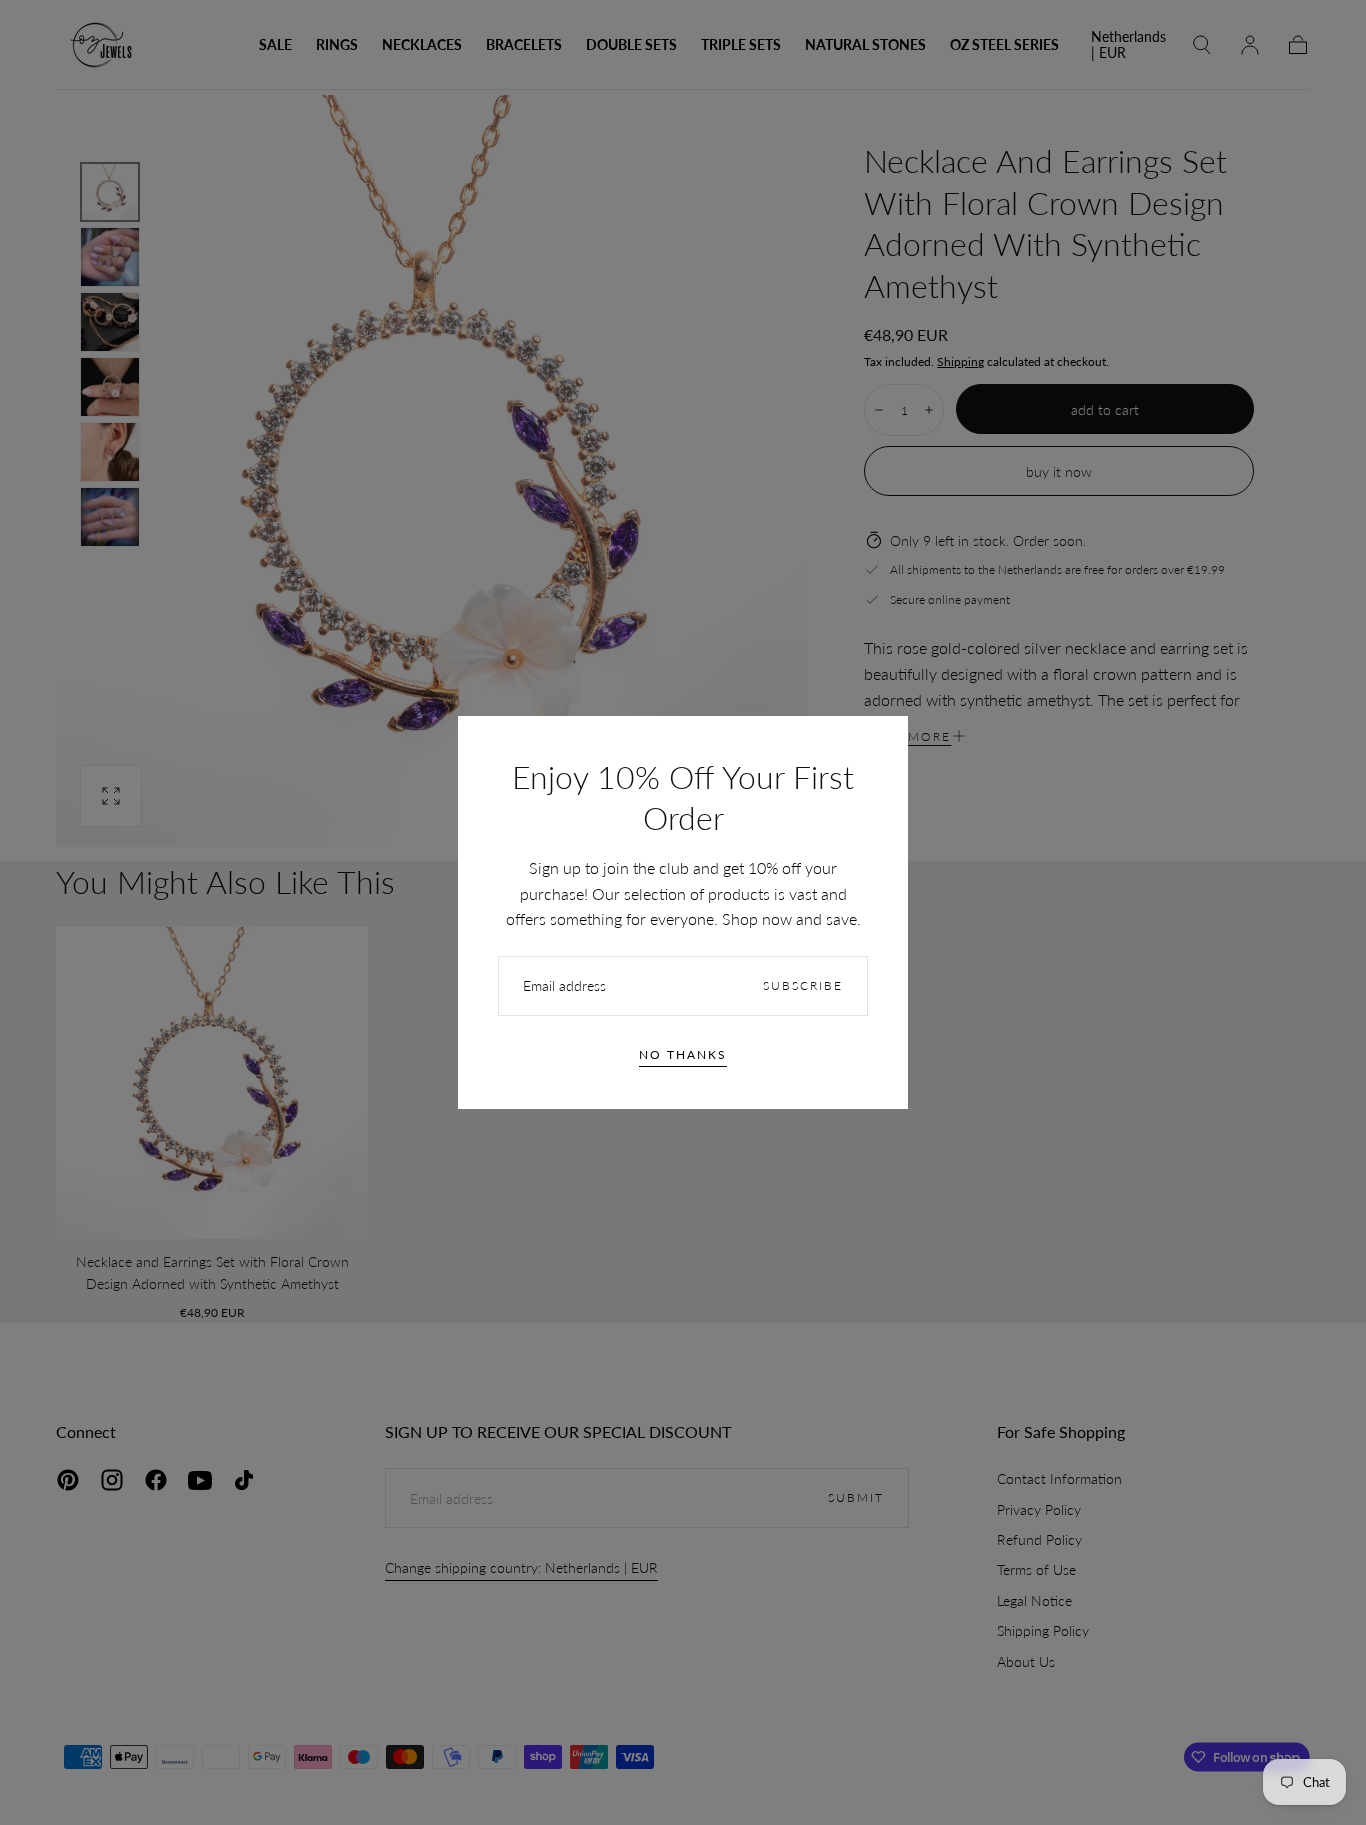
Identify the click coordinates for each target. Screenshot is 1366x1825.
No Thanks (683, 1054)
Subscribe (803, 985)
